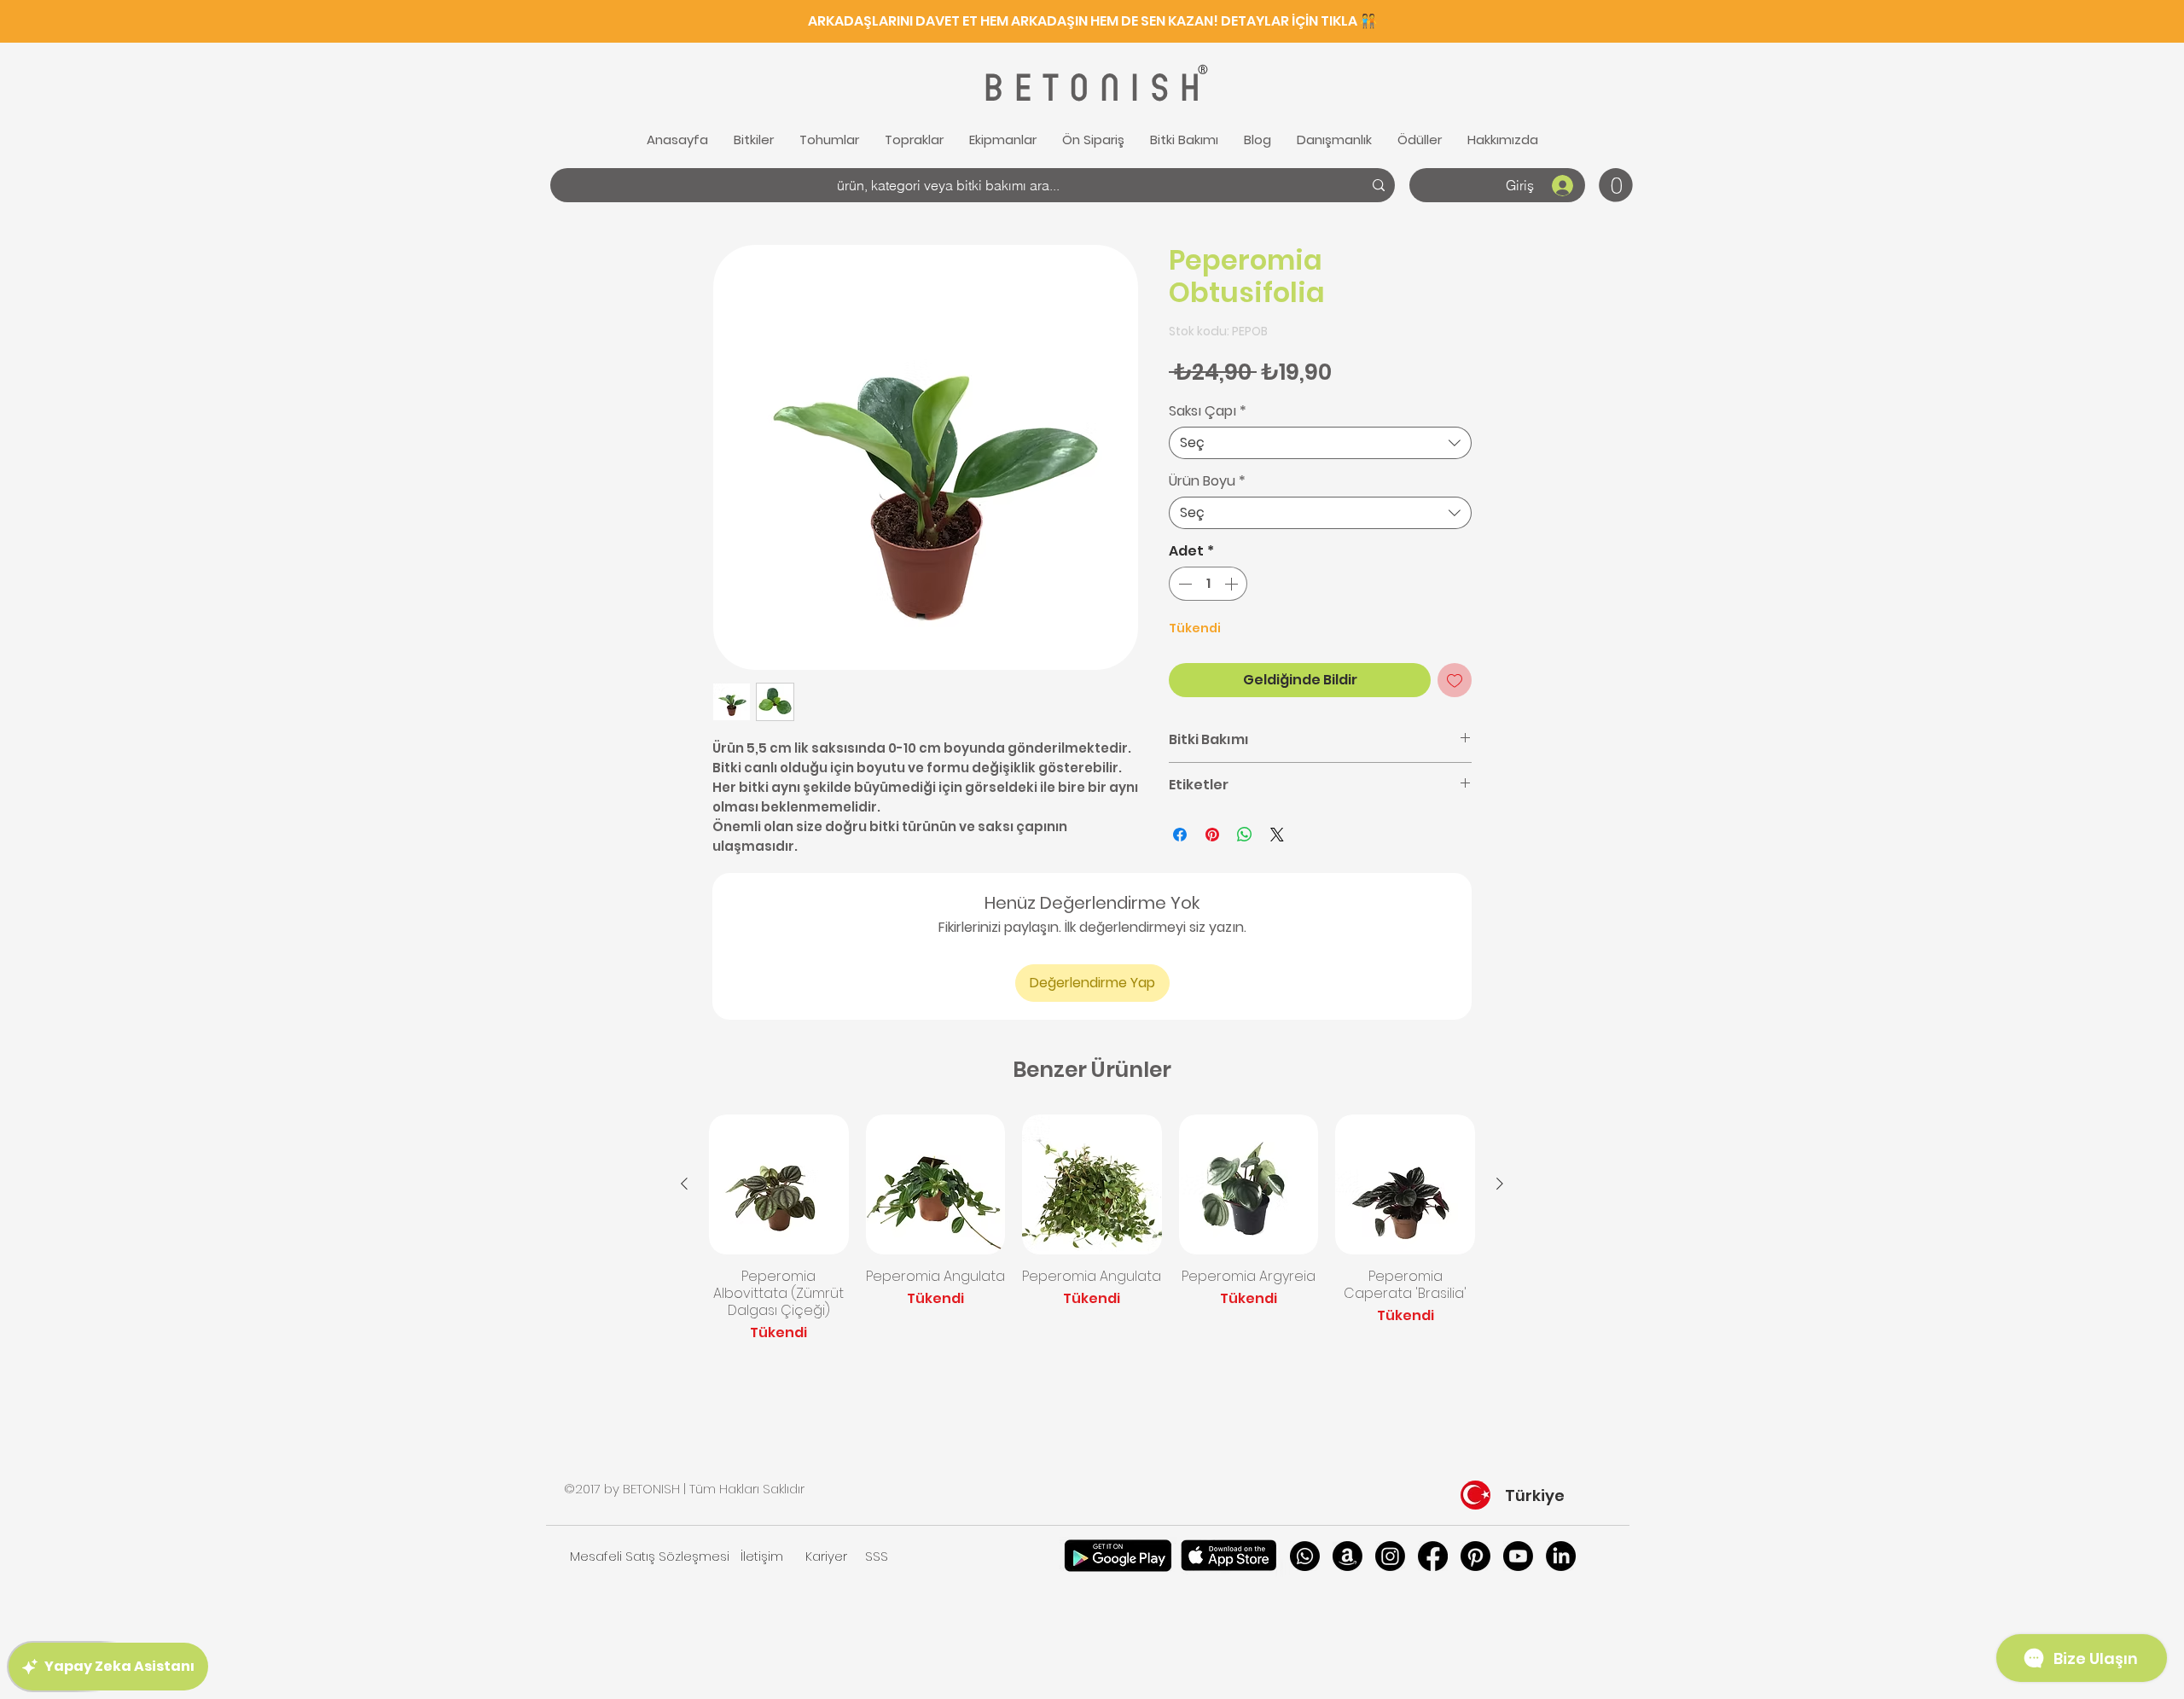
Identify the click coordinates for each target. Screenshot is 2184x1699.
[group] (1092, 1229)
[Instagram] (1390, 1556)
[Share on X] (1277, 835)
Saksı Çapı (1208, 411)
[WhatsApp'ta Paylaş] (1245, 835)
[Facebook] (1433, 1556)
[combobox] (1320, 443)
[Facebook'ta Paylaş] (1180, 835)
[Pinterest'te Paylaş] (1212, 835)
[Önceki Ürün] (684, 1184)
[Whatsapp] (1305, 1556)
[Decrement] (1183, 584)
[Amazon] (1348, 1556)
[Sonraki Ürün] (1500, 1184)
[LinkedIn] (1561, 1556)
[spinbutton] (1208, 584)
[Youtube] (1518, 1556)
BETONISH (1089, 88)
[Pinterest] (1475, 1556)
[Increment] (1233, 584)
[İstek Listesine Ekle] (1455, 680)
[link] (1616, 185)
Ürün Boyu (1207, 481)
